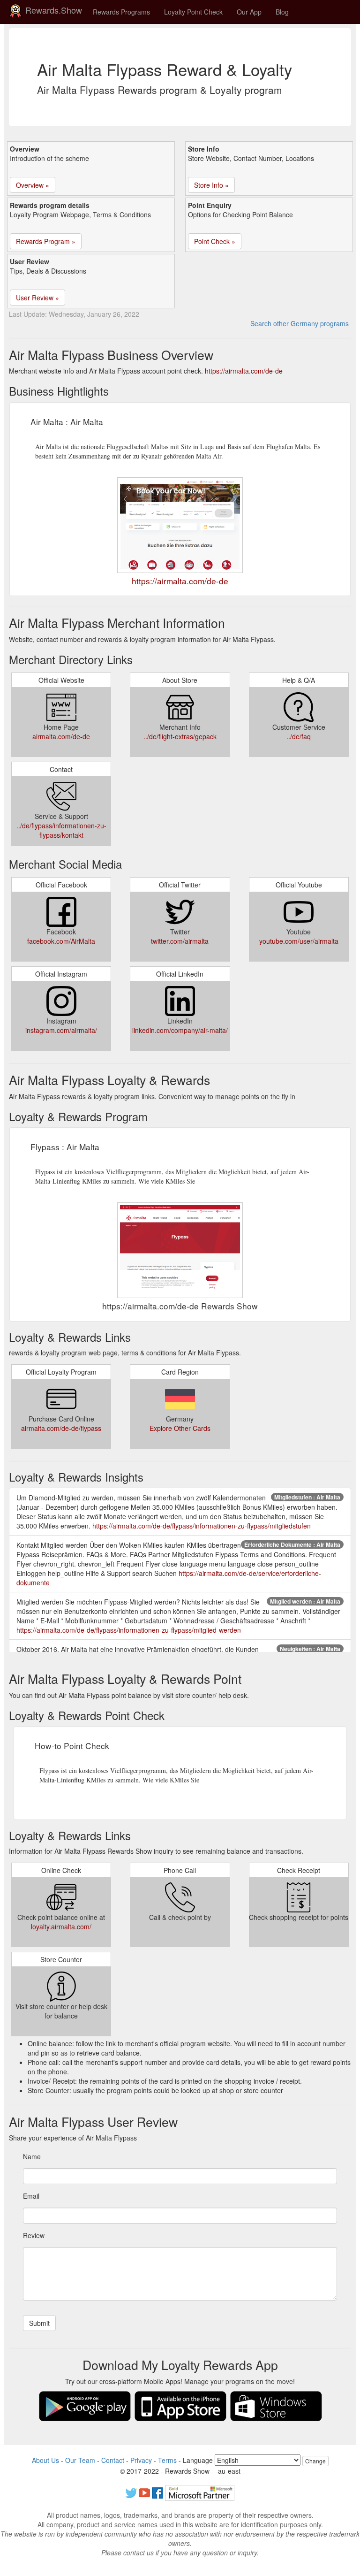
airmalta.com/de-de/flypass (61, 1428)
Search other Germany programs (300, 323)
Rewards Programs (121, 12)
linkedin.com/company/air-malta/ (180, 1030)
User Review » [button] (37, 298)
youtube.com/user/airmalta (299, 941)
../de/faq (299, 736)
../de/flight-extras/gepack (180, 736)
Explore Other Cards (180, 1428)
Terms (167, 2460)
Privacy (141, 2460)
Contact (113, 2460)
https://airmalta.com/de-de (244, 371)
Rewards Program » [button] (46, 241)
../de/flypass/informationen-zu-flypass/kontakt (61, 830)
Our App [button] (249, 12)
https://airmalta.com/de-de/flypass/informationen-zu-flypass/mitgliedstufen (202, 1526)
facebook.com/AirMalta (61, 941)
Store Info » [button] (211, 185)
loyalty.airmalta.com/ (61, 1926)
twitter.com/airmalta (180, 941)
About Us (45, 2460)
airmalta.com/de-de (61, 736)
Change (315, 2461)
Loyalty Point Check (193, 12)
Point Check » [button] (215, 241)
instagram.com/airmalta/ (61, 1030)
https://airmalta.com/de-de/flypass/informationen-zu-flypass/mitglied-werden (129, 1630)
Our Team (80, 2460)
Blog (282, 12)
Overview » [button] (33, 185)
